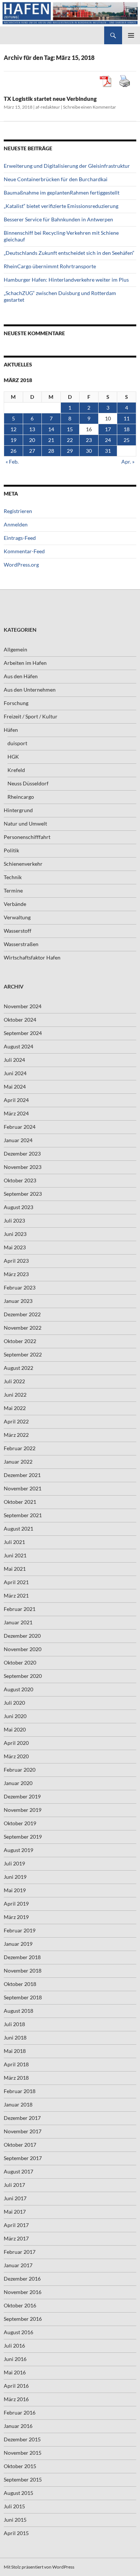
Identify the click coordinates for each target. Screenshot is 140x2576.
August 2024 (18, 1046)
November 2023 (23, 1167)
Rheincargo (21, 797)
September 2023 (23, 1194)
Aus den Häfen (21, 676)
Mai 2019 (15, 1890)
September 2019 (23, 1837)
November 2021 (23, 1488)
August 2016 (18, 2332)
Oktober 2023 (20, 1180)
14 (51, 429)
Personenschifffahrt (27, 837)
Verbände (15, 904)
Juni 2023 (15, 1234)
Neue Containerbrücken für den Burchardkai (56, 179)
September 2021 (23, 1515)
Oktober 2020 (20, 1662)
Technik (13, 877)
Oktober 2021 (20, 1502)
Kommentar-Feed (24, 551)
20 (32, 440)
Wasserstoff (18, 931)
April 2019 (16, 1904)
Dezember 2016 (22, 2279)
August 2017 (18, 2171)
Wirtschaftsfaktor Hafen (32, 957)
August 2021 (18, 1529)
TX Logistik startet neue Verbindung (50, 99)
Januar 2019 (18, 1944)
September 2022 (23, 1354)
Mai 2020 (15, 1729)
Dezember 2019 (22, 1796)
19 (13, 440)
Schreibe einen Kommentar (90, 107)
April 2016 (16, 2386)
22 (70, 440)
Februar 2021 (20, 1609)
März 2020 (16, 1756)
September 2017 (23, 2158)
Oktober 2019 (20, 1823)
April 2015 (16, 2533)
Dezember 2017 (22, 2118)
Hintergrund (18, 810)
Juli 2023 (14, 1220)
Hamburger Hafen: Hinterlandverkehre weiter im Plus (66, 280)
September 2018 (23, 1997)
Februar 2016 (20, 2412)
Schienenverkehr (23, 864)
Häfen (11, 730)
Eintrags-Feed (20, 538)
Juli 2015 (14, 2506)
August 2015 (18, 2493)
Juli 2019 (14, 1863)
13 (32, 429)
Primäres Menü (131, 35)
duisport (17, 743)
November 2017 (23, 2131)
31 (108, 451)
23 (89, 440)
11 (127, 418)
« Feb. (12, 462)
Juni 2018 (15, 2037)
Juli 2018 (14, 2024)
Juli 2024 (14, 1060)
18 (127, 429)
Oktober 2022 (20, 1341)
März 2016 (16, 2399)
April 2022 (16, 1421)
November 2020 (23, 1649)
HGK (13, 757)
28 (51, 451)
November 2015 (23, 2453)
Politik (11, 850)
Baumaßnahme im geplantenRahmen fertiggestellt (62, 193)
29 (70, 451)
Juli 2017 (14, 2185)
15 (70, 429)
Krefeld (16, 770)
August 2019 (18, 1850)
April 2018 (16, 2064)
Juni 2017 (15, 2198)
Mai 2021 (15, 1569)
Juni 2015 (15, 2520)
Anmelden (16, 524)
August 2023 (18, 1207)
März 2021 (16, 1595)
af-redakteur (48, 107)
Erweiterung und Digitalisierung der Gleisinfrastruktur (67, 166)
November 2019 (23, 1810)
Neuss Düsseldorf (28, 783)
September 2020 (23, 1676)
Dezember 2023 (22, 1154)
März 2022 (16, 1435)
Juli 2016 (14, 2346)
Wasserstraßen (21, 944)
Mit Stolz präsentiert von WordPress (39, 2567)
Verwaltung (17, 917)
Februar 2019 (20, 1930)
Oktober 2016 (20, 2305)
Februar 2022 (20, 1448)
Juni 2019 (15, 1877)
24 (108, 440)
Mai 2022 (15, 1408)
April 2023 (16, 1261)
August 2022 (18, 1368)
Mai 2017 (15, 2212)
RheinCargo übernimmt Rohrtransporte (50, 266)
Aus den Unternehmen (30, 690)
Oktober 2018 (20, 1984)
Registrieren (18, 511)
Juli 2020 (14, 1703)
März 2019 (16, 1917)
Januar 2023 (18, 1301)
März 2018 (16, 2078)
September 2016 (23, 2319)
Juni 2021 (15, 1555)
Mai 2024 (15, 1087)
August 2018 (18, 2011)
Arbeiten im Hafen (25, 663)
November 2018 (23, 1971)
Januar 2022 (18, 1462)
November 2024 (23, 1006)
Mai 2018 (15, 2051)
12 (13, 429)
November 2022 (23, 1328)
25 (127, 440)
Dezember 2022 (22, 1314)
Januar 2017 (18, 2265)
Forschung (16, 703)
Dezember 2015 (22, 2439)
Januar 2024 (18, 1140)
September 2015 (23, 2479)
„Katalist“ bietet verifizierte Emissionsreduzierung (61, 206)
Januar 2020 (18, 1783)
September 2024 (23, 1033)
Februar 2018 (20, 2091)
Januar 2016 (18, 2426)
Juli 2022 (14, 1381)
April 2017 (16, 2225)
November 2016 (23, 2292)
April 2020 (16, 1743)
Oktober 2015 (20, 2466)
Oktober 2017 (20, 2145)
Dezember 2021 (22, 1475)
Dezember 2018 (22, 1957)
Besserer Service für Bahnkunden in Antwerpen (58, 219)
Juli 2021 (14, 1542)
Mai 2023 (15, 1247)
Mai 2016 (15, 2372)
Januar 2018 (18, 2104)
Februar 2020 (20, 1770)
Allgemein (15, 649)
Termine (13, 890)
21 (51, 440)
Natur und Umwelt (25, 824)
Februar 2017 (20, 2252)
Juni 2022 (15, 1395)
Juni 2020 (15, 1716)
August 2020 (18, 1689)
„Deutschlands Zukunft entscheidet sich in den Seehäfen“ (69, 253)
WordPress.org (21, 565)
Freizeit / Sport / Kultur (31, 716)
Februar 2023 (20, 1287)
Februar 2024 (20, 1127)
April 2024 (16, 1100)
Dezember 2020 (22, 1636)
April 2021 (16, 1582)
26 (13, 451)
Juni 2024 (15, 1073)
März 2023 (16, 1274)
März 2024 (16, 1113)
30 (89, 451)
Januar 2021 (18, 1622)
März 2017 (16, 2238)
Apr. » (128, 462)
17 (108, 429)
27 (32, 451)
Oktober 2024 (20, 1020)
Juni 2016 (15, 2359)
